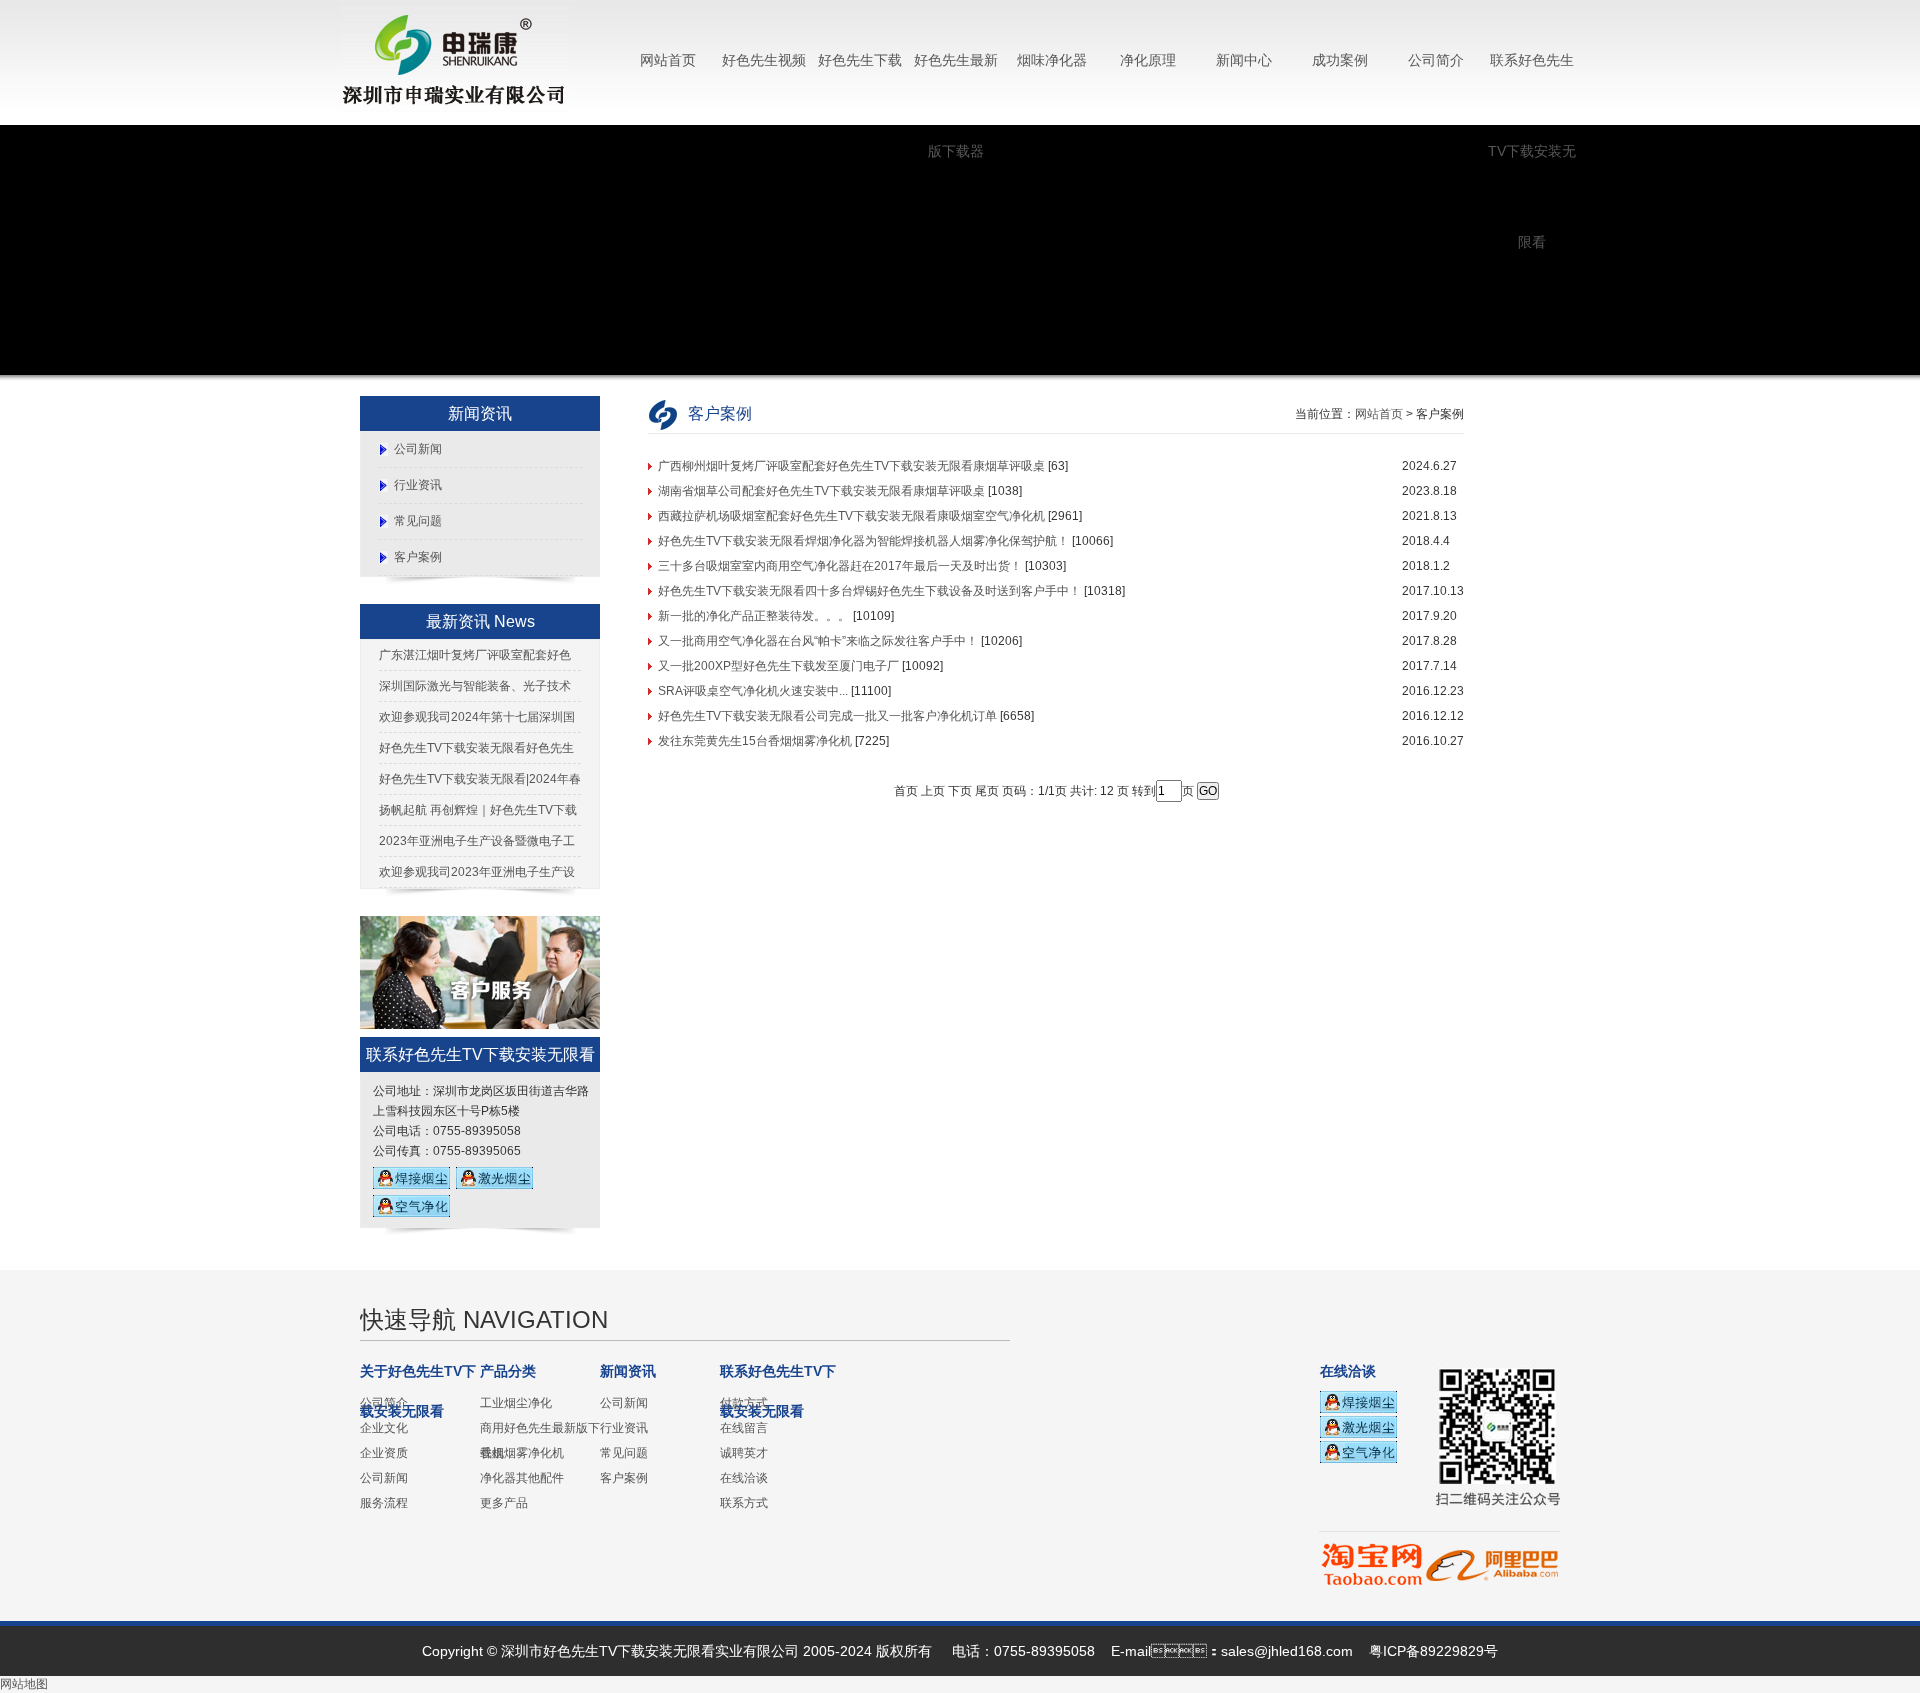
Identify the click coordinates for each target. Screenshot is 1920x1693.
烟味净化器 (1052, 60)
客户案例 (418, 557)
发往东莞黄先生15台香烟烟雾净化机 (755, 741)
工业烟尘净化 (516, 1403)
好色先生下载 (860, 60)
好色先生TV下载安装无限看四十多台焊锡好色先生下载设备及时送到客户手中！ (869, 591)
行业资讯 (418, 485)
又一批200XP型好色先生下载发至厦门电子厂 (778, 666)
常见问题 (418, 521)
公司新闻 (418, 449)
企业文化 (384, 1428)
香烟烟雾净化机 (522, 1453)
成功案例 (1340, 60)
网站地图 (24, 1684)
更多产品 (504, 1503)
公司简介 (1436, 60)
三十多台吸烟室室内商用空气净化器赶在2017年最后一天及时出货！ (840, 566)
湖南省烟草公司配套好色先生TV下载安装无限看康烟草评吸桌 (821, 491)
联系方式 (744, 1503)
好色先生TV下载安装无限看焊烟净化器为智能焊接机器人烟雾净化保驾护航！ (863, 541)
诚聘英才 (744, 1453)
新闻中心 (1244, 60)
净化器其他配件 (522, 1478)
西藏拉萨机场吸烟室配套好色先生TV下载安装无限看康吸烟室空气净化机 (851, 516)
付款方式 (744, 1403)
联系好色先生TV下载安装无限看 (1532, 151)
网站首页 (668, 60)
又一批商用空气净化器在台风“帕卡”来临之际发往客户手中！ (818, 641)
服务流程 (384, 1503)
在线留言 (744, 1428)
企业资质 (384, 1453)
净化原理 (1148, 60)
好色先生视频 (764, 60)
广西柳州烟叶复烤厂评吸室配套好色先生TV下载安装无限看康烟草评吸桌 (851, 466)
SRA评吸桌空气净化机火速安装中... (753, 691)
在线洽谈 (744, 1478)
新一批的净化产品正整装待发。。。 (754, 616)
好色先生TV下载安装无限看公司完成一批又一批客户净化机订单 (827, 716)
